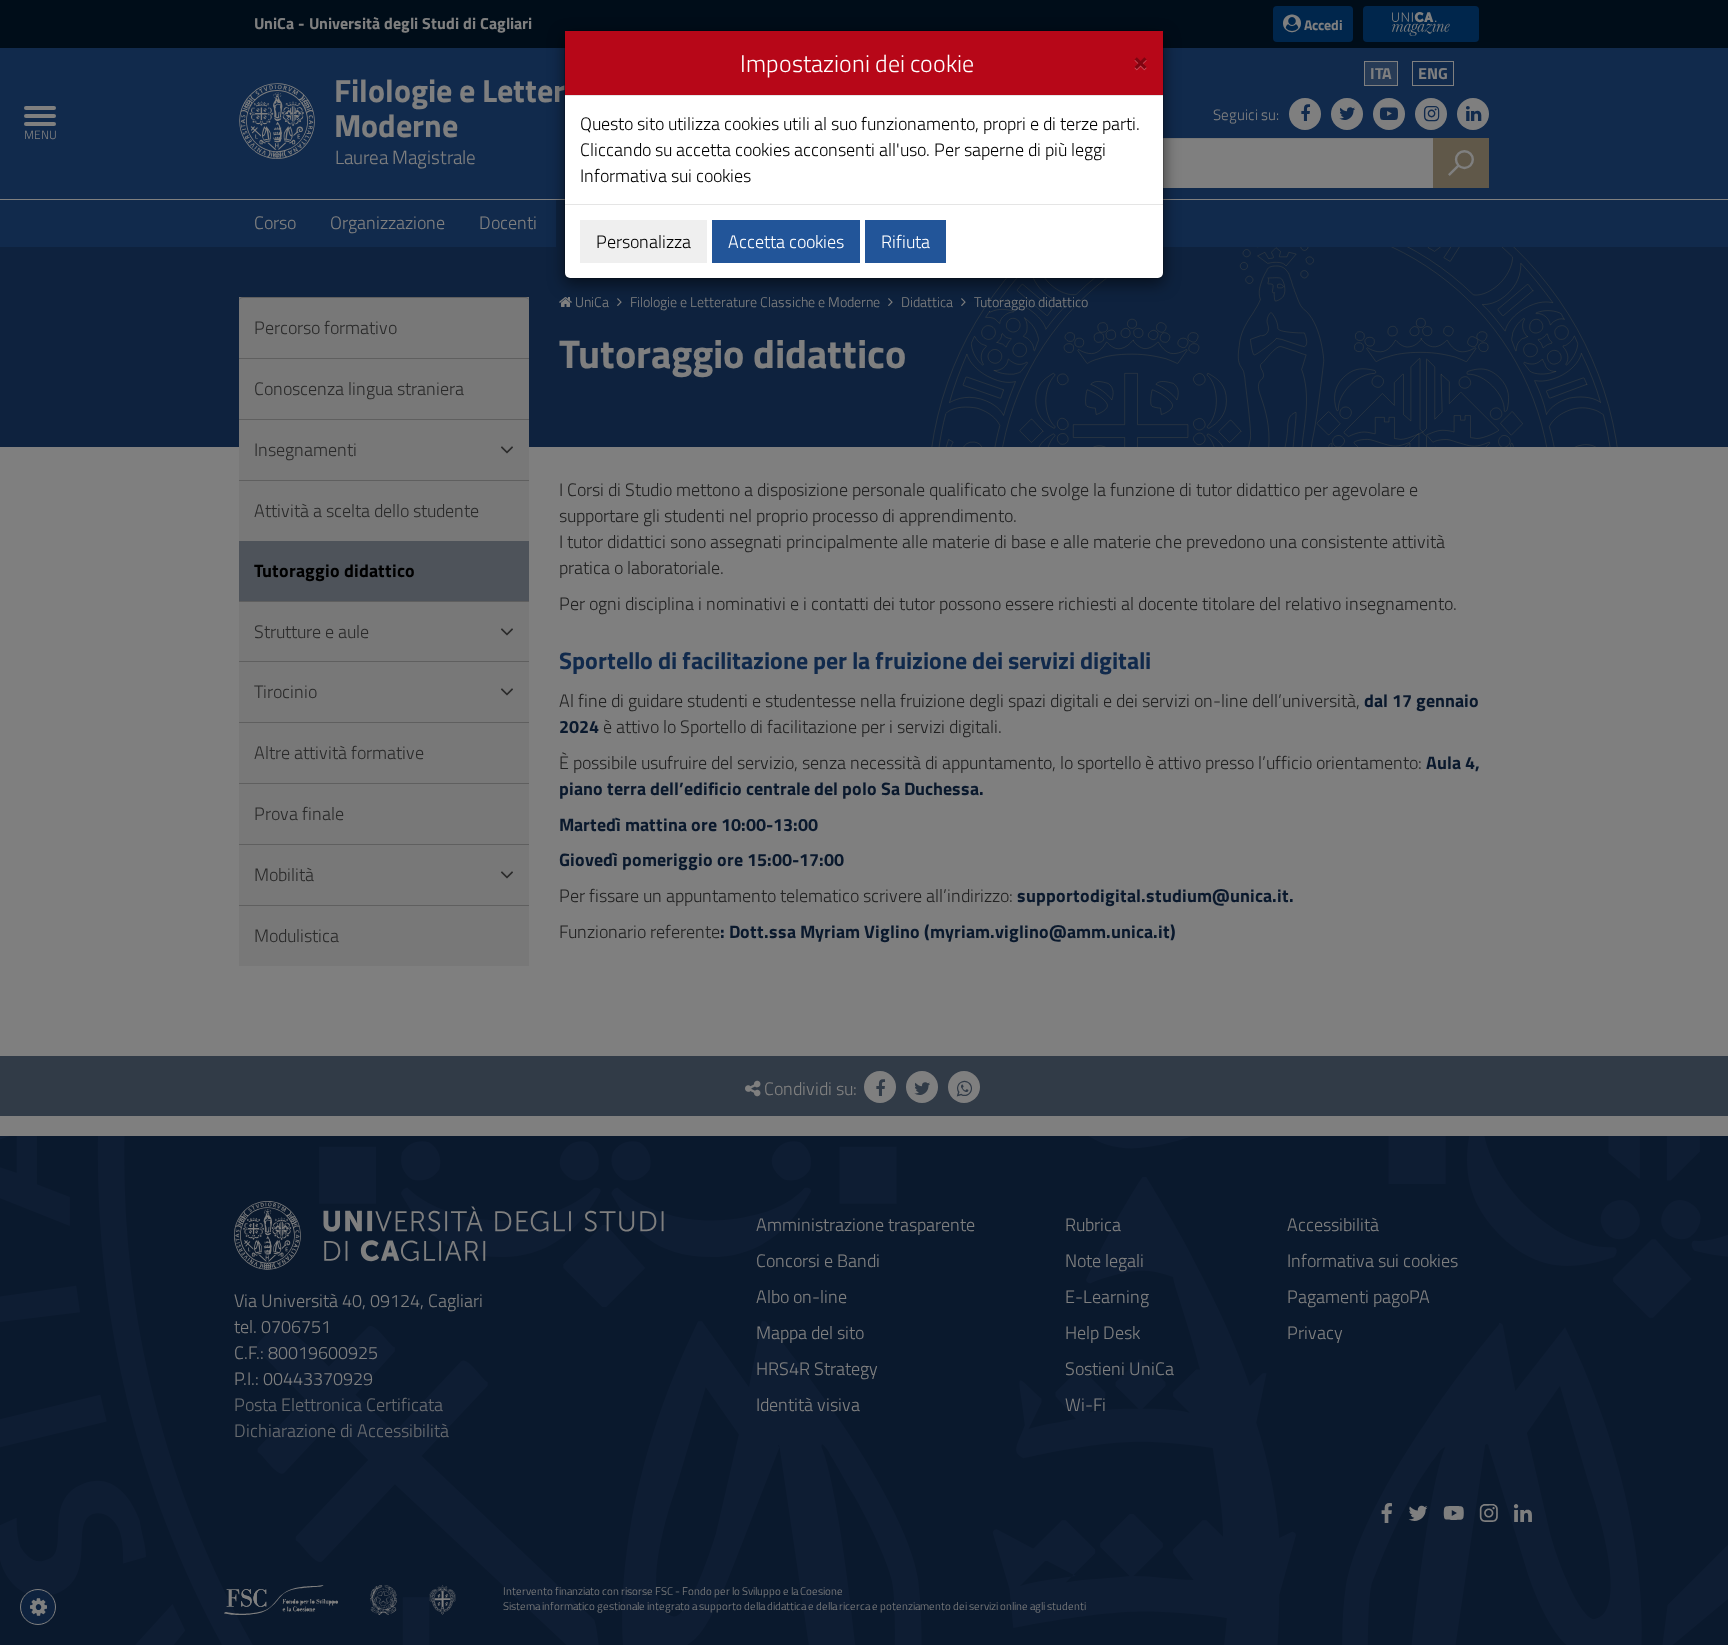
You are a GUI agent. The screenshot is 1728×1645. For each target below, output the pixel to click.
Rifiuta (905, 241)
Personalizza (643, 241)
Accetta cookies (786, 241)
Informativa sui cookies (665, 175)
